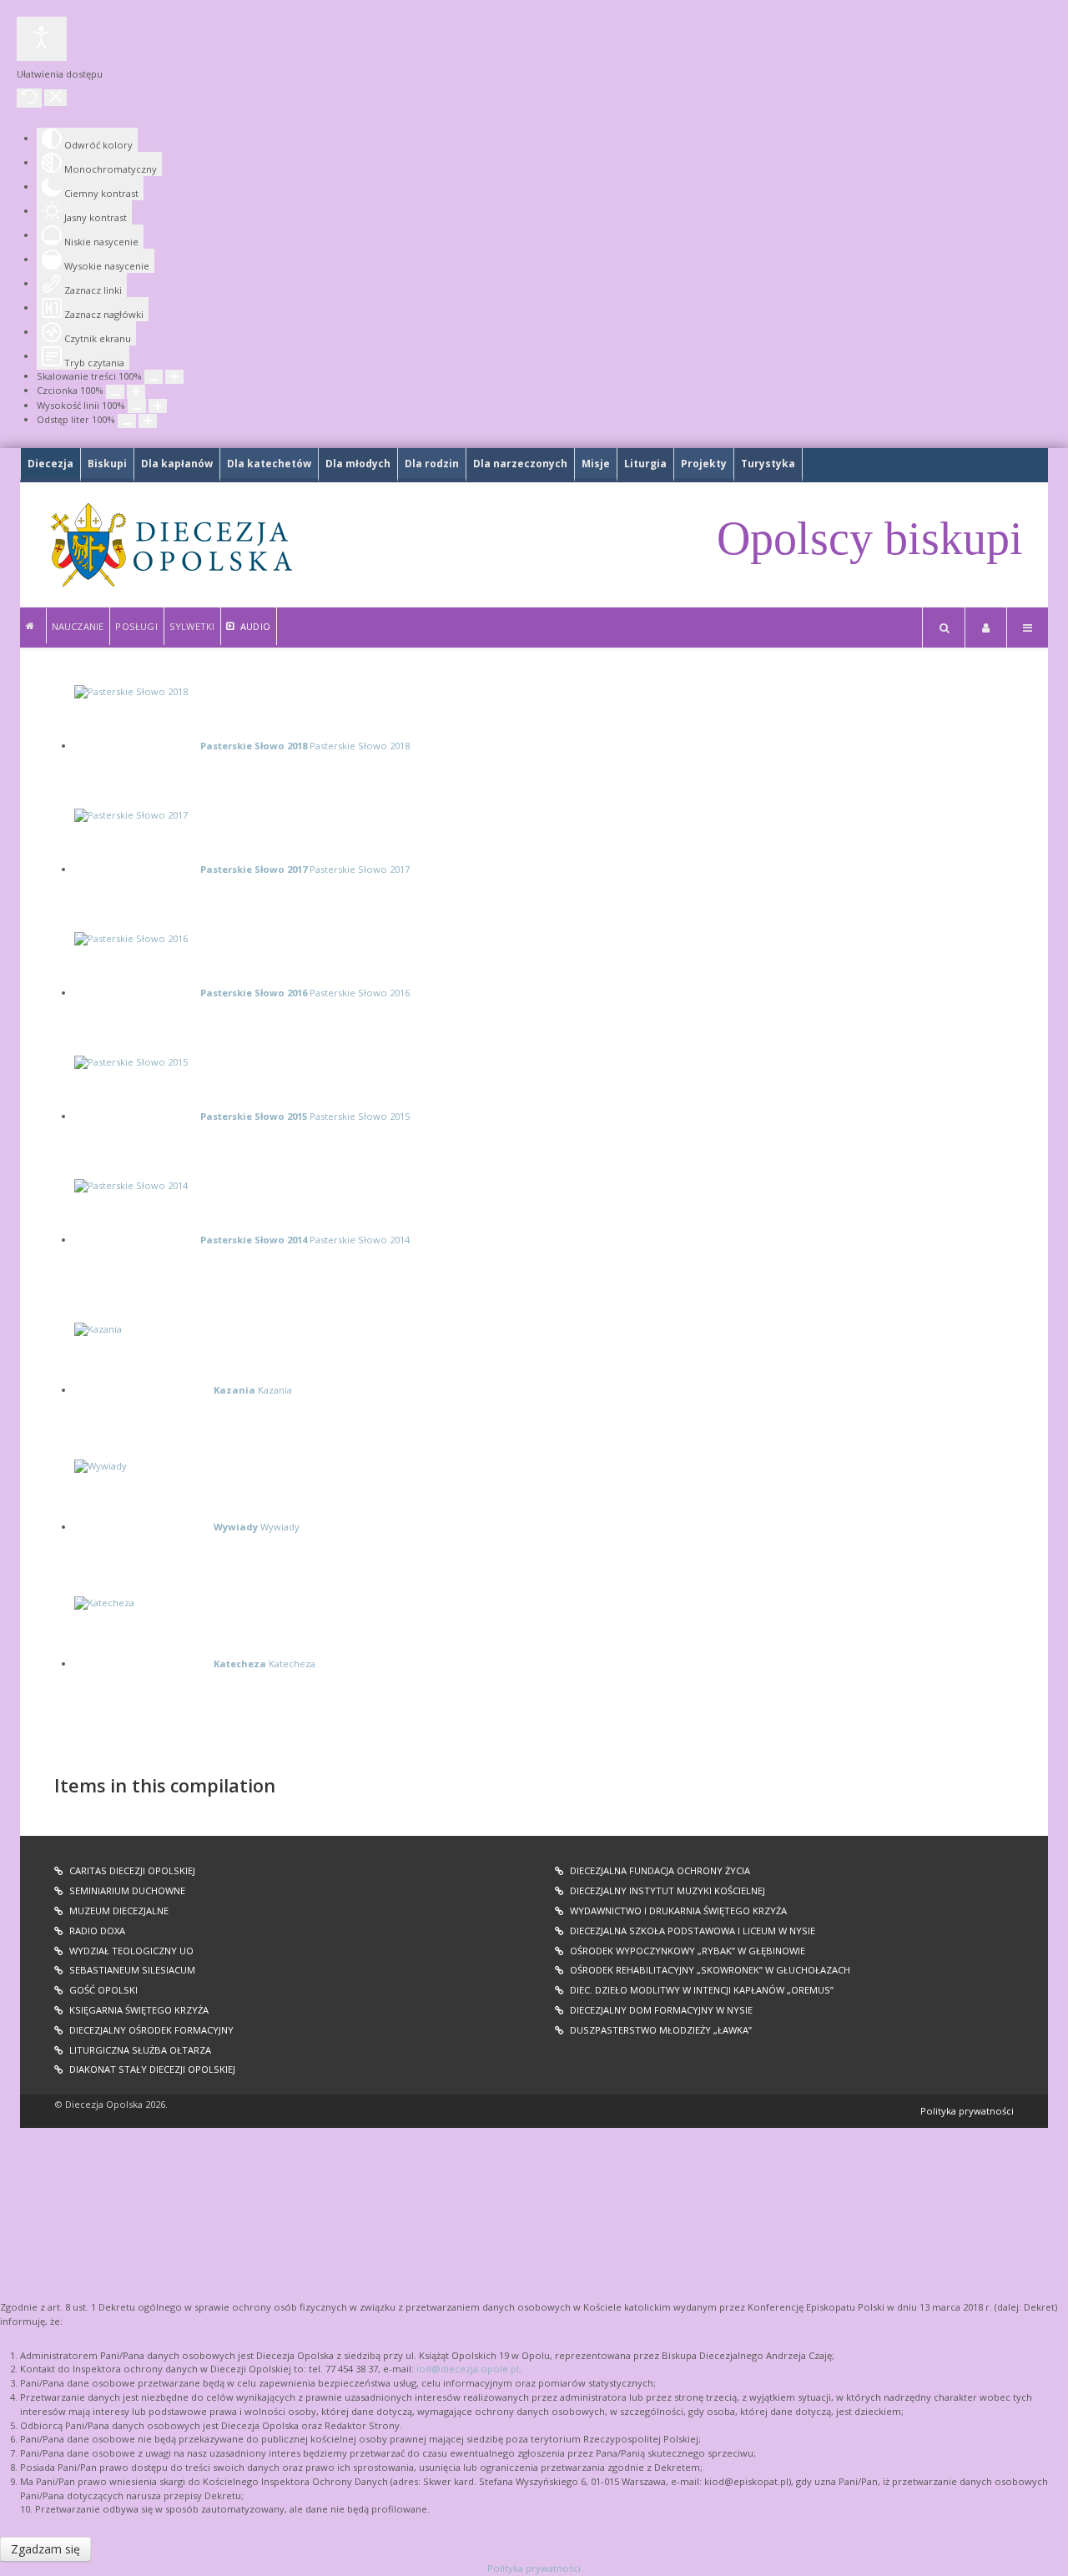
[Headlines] (170, 545)
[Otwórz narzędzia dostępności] (42, 39)
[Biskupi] (33, 626)
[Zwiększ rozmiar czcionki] (136, 392)
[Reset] (29, 98)
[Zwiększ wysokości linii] (158, 406)
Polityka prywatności (967, 2111)
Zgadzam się (45, 2549)
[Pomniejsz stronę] (154, 377)
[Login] (986, 628)
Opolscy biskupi (870, 538)
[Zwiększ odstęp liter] (148, 421)
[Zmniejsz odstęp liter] (127, 421)
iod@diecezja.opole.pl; (469, 2369)
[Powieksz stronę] (174, 377)
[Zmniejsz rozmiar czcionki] (115, 392)
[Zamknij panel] (55, 98)
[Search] (944, 628)
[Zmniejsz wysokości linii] (137, 406)
